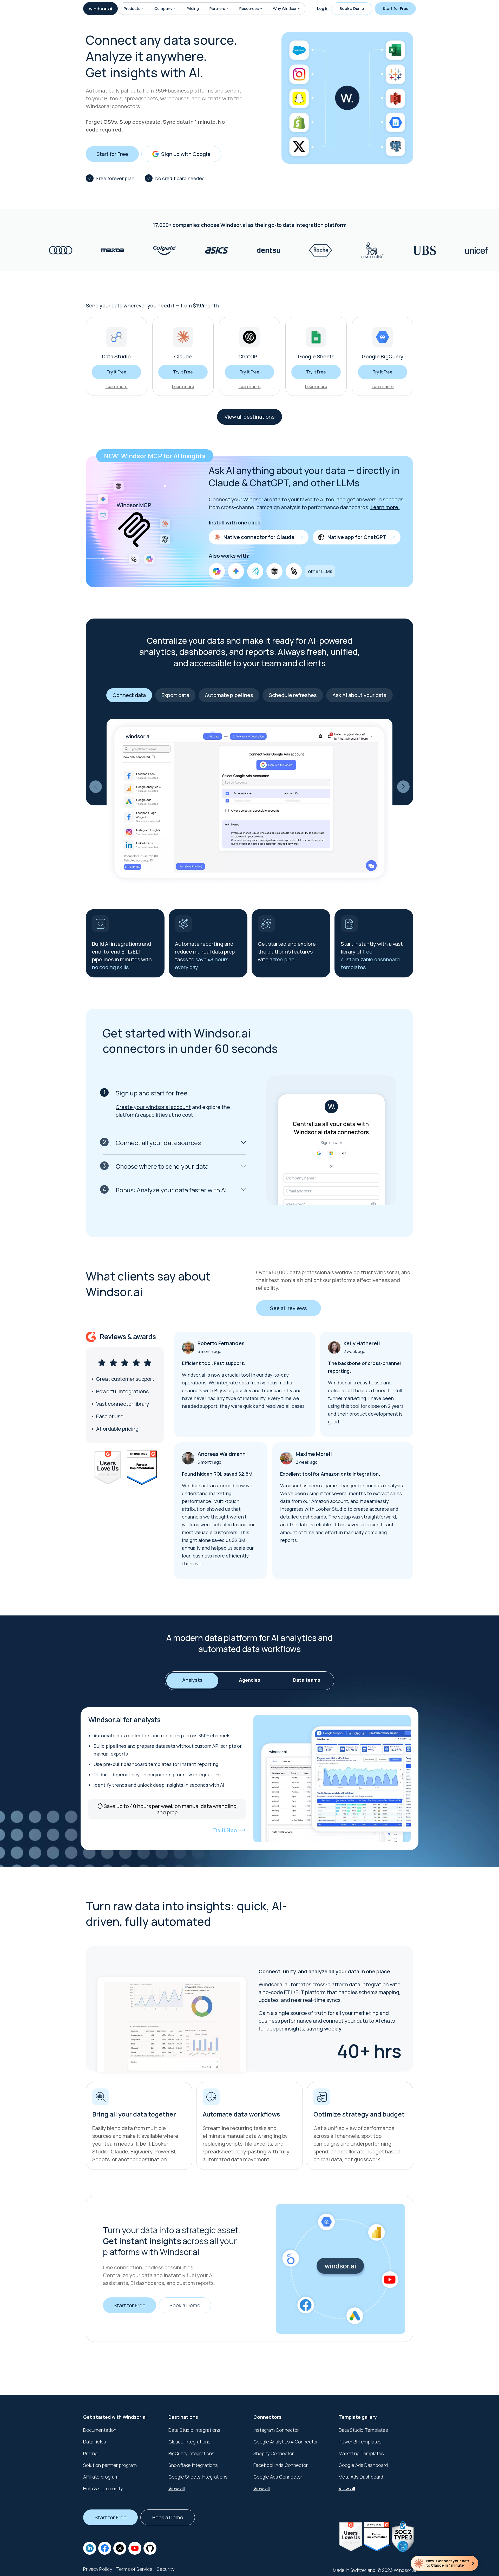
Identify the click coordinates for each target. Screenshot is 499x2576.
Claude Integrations (189, 2442)
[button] (143, 9)
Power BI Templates (360, 2442)
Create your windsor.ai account (153, 1107)
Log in (323, 8)
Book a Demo (352, 8)
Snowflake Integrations (193, 2465)
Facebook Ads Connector (281, 2465)
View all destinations (249, 417)
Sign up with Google (186, 154)
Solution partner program (110, 2465)
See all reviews (288, 1308)
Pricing (193, 8)
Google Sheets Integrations (198, 2477)
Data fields (95, 2442)
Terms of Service (134, 2569)
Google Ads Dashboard (363, 2465)
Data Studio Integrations (194, 2430)
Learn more (117, 386)
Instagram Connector (276, 2430)
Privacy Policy (98, 2569)
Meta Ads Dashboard (361, 2477)
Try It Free (116, 372)
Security (166, 2569)
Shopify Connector (274, 2453)
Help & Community (103, 2488)
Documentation (100, 2430)
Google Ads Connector (278, 2477)
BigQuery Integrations (191, 2453)
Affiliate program (101, 2477)
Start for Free (395, 8)
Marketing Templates (361, 2453)
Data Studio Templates (363, 2430)
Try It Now (225, 1830)
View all (177, 2488)
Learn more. (385, 507)
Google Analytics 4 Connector (286, 2442)
